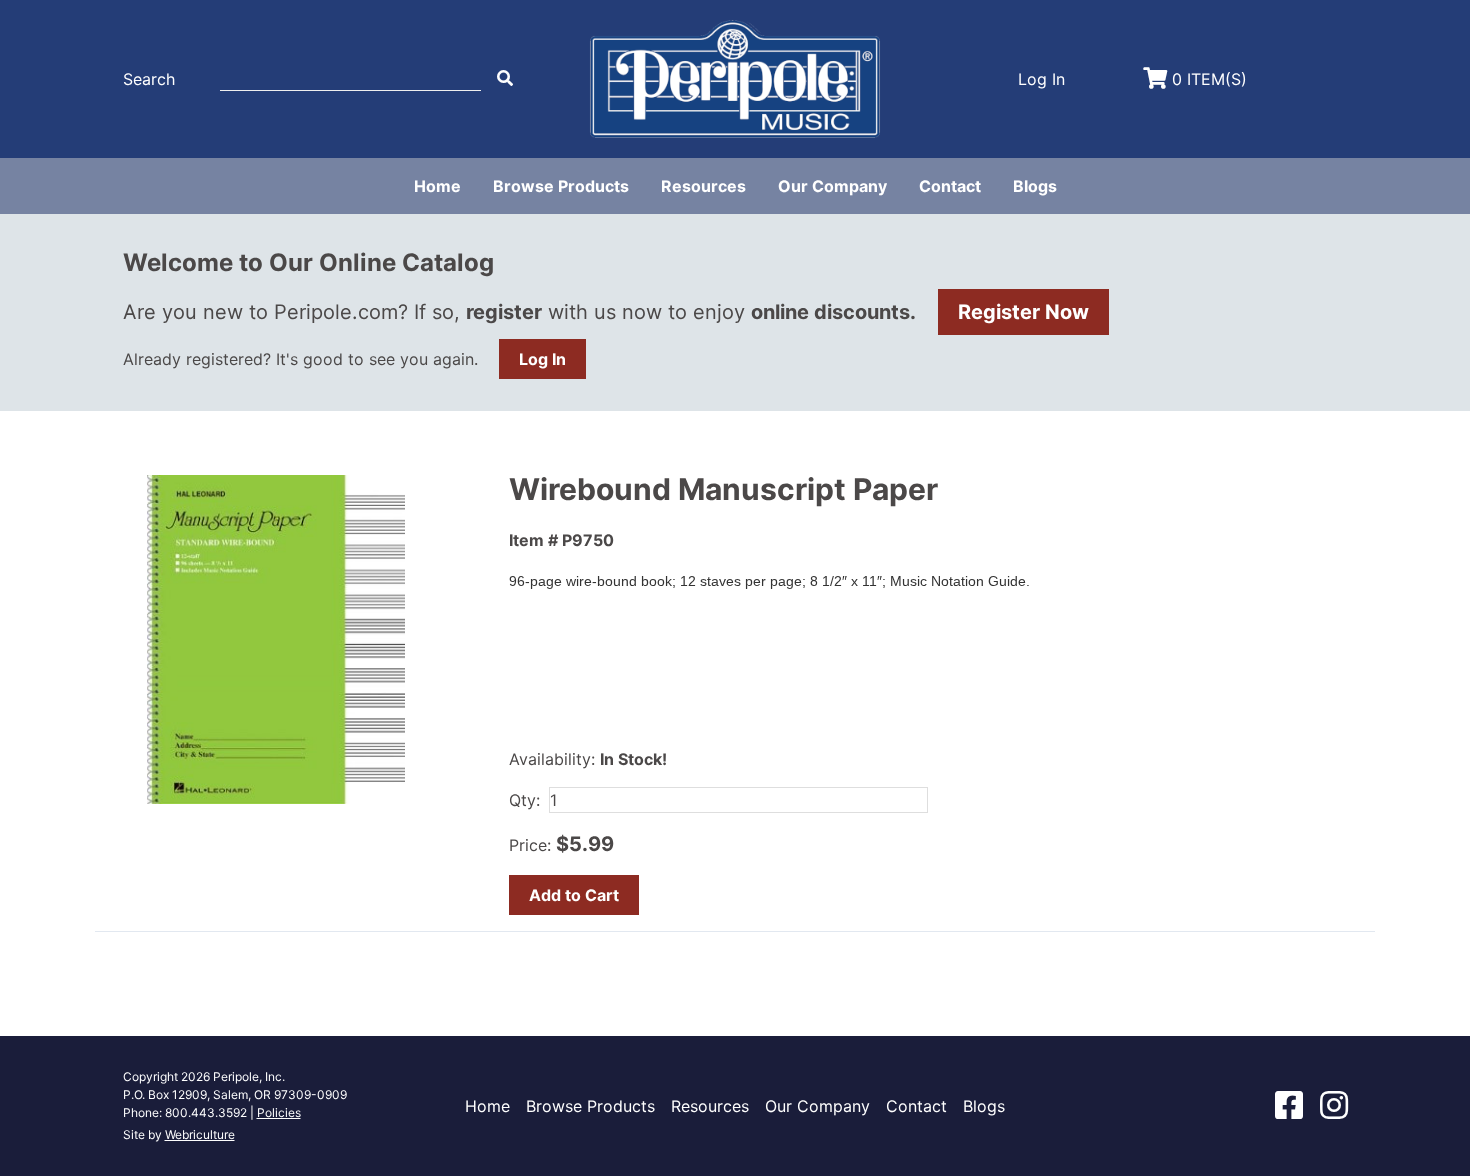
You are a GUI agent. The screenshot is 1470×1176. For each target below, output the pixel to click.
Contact (950, 186)
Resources (703, 186)
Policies (279, 1112)
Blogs (1035, 186)
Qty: (524, 800)
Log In (542, 359)
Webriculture (200, 1134)
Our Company (832, 186)
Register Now (1023, 312)
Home (437, 186)
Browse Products (561, 186)
